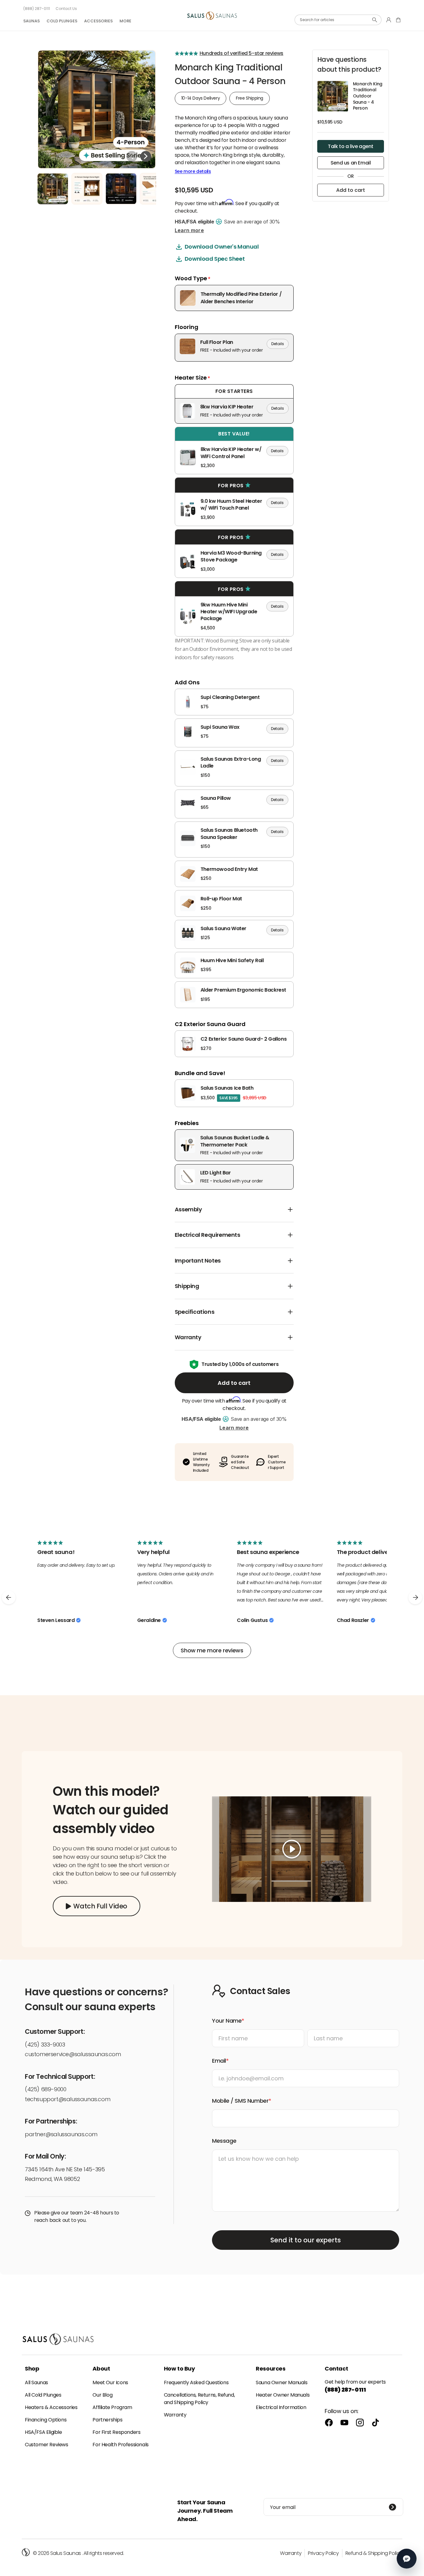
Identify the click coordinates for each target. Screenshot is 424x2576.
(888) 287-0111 (37, 9)
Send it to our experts (306, 2240)
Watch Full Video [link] (100, 1906)
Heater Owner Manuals (283, 2395)
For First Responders (116, 2432)
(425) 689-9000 (45, 2089)
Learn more (189, 230)
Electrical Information (281, 2407)
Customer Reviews (47, 2445)
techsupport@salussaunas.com (68, 2099)
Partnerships (107, 2420)
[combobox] (338, 20)
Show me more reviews (212, 1650)
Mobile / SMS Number (240, 2101)
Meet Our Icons (110, 2382)
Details (278, 344)
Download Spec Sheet (215, 259)
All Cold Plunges (43, 2395)
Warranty (175, 2415)
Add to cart (234, 1383)
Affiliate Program (112, 2407)
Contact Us (66, 9)
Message (224, 2141)
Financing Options (46, 2420)
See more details (193, 171)
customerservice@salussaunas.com (73, 2054)
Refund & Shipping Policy (374, 2553)
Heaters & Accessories (51, 2407)
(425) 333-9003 (45, 2045)
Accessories (98, 21)
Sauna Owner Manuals (282, 2382)
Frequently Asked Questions (196, 2382)
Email (219, 2061)
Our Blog (102, 2395)
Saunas (32, 21)
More (125, 21)
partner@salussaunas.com (61, 2134)
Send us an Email (351, 163)
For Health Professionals (120, 2445)
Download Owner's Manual (222, 247)
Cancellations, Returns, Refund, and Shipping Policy (199, 2399)
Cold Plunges (62, 21)
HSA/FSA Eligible (43, 2432)
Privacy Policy (323, 2553)
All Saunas (36, 2382)
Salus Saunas (66, 2553)
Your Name (227, 2021)
